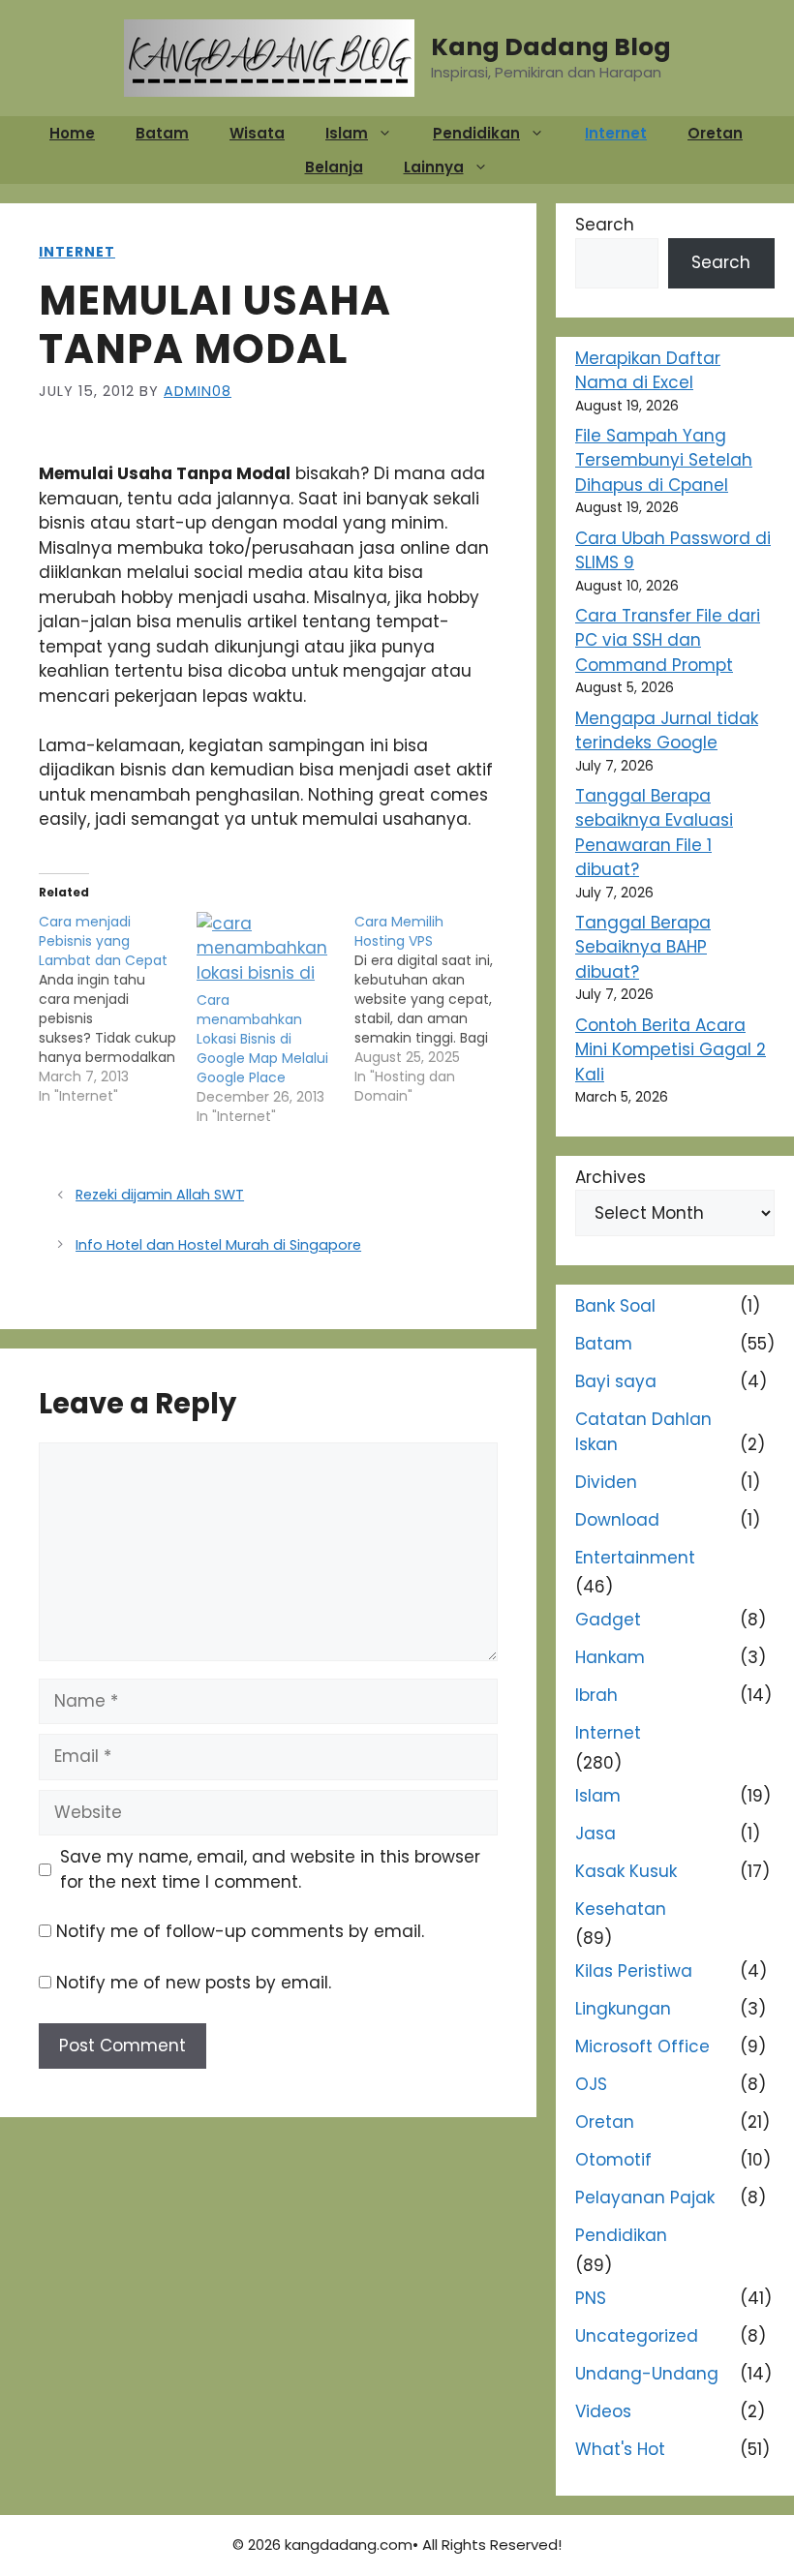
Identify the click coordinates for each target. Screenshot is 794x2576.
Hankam (610, 1657)
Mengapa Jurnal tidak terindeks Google (667, 731)
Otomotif (613, 2160)
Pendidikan (476, 133)
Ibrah (596, 1695)
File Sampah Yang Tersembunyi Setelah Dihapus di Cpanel (664, 460)
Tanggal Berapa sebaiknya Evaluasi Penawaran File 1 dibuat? (654, 833)
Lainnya (434, 167)
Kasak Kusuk (626, 1871)
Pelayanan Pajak (645, 2197)
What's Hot (620, 2449)
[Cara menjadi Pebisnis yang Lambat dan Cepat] (118, 1009)
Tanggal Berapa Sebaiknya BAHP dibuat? (643, 947)
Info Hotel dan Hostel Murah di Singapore (218, 1245)
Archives (611, 1177)
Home (72, 133)
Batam (162, 133)
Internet (616, 133)
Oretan (715, 133)
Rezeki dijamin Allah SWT (160, 1195)
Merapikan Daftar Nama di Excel (648, 371)
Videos (603, 2411)
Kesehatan (621, 1909)
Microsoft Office (642, 2046)
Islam (347, 133)
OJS (591, 2084)
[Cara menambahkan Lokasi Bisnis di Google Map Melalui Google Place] (266, 952)
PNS (591, 2298)
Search (605, 225)
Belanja (334, 167)
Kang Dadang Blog (551, 47)
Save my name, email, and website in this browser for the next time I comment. (270, 1869)
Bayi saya (616, 1381)
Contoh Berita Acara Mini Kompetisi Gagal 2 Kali (671, 1050)
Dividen (606, 1482)
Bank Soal (615, 1306)
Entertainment (635, 1558)
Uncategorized (637, 2336)
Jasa (595, 1834)
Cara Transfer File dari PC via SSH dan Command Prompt (668, 640)
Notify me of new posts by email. (194, 1983)
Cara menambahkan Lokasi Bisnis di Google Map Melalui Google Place (262, 1039)
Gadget (608, 1620)
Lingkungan (623, 2009)
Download (617, 1520)
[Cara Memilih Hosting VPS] (433, 1009)
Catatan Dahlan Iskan (643, 1432)
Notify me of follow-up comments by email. (240, 1931)
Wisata (257, 133)
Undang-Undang (647, 2374)
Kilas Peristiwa (634, 1971)
